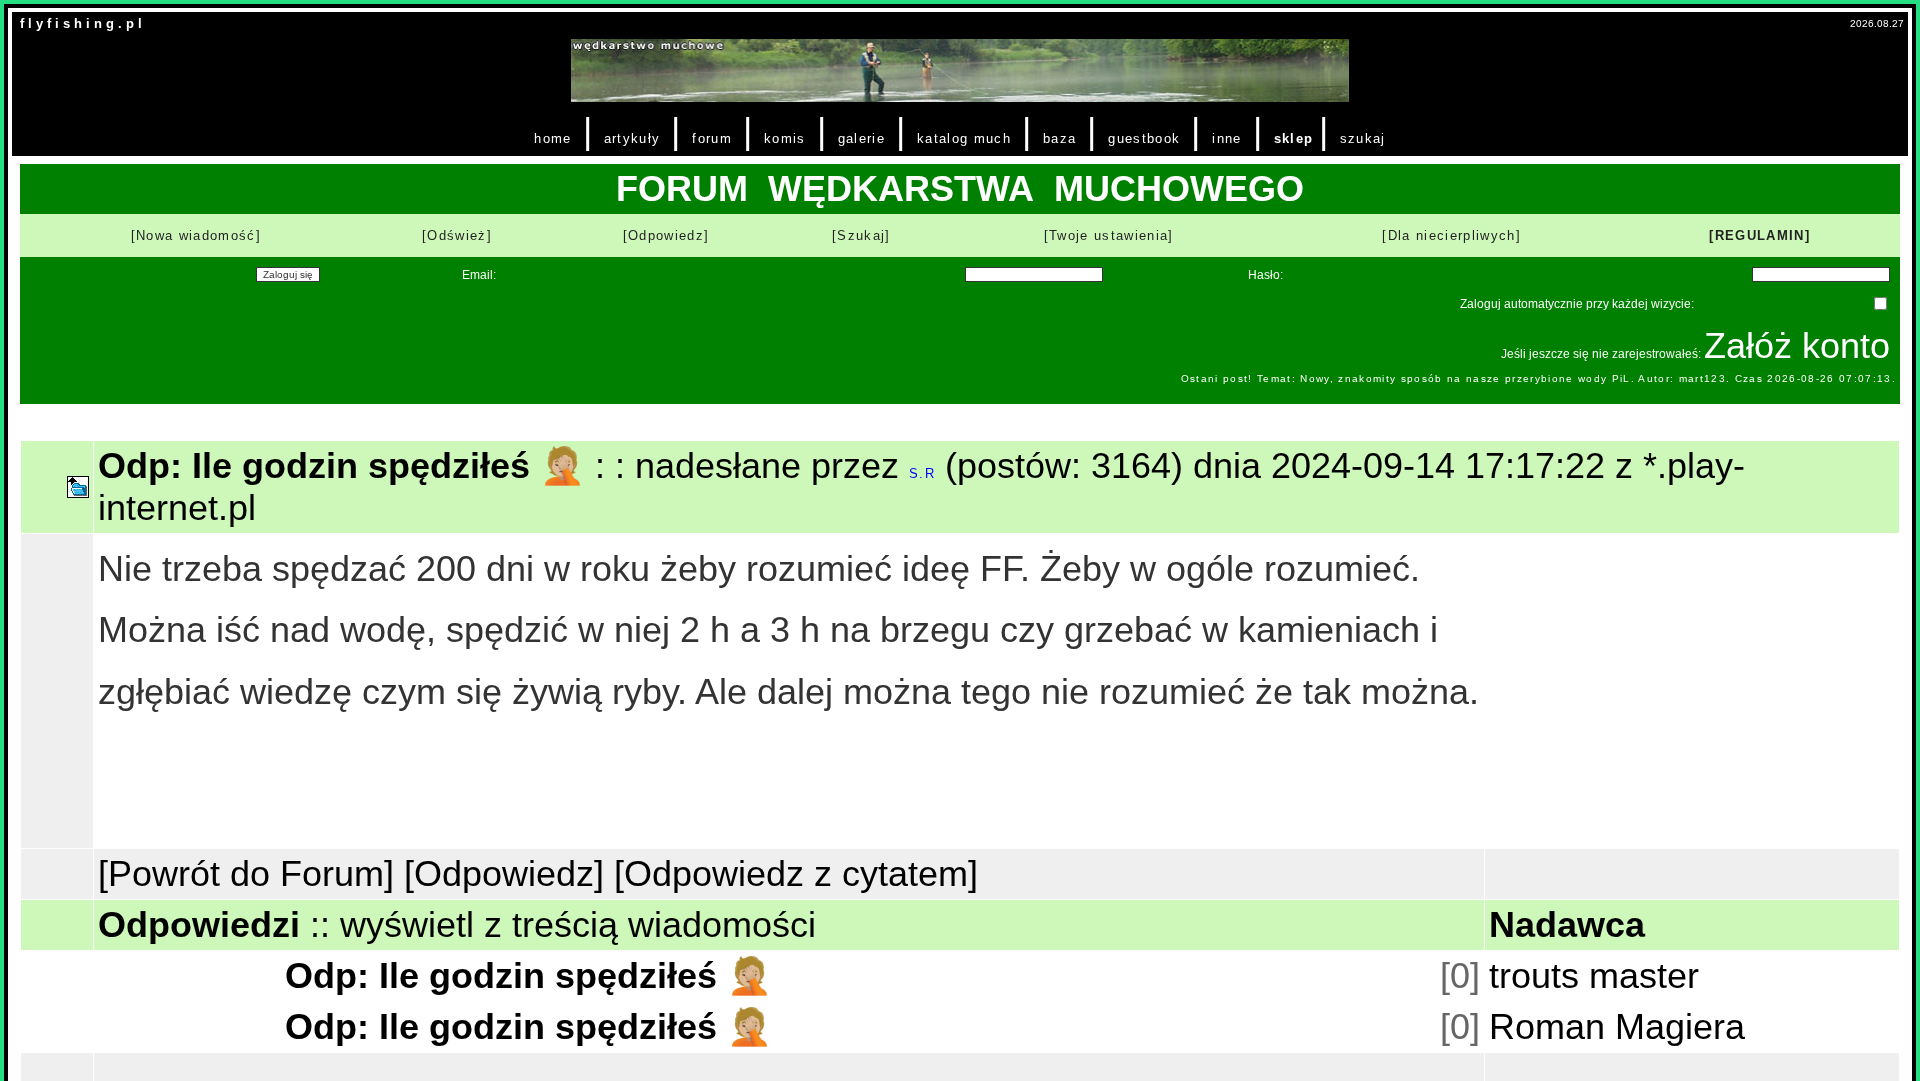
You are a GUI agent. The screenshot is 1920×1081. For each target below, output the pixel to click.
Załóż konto (1797, 345)
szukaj (1363, 138)
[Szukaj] (861, 235)
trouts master (1594, 975)
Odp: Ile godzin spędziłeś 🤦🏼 (528, 975)
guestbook (1144, 138)
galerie (861, 138)
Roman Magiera (1617, 1026)
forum (712, 138)
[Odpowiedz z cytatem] (796, 873)
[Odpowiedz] (666, 235)
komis (785, 138)
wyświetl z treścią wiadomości (578, 924)
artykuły (632, 138)
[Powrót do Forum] (246, 873)
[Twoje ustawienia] (1109, 235)
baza (1059, 138)
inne (1226, 138)
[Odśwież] (457, 235)
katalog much (964, 138)
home (552, 138)
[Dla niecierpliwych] (1451, 235)
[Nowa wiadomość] (196, 235)
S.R (922, 473)
